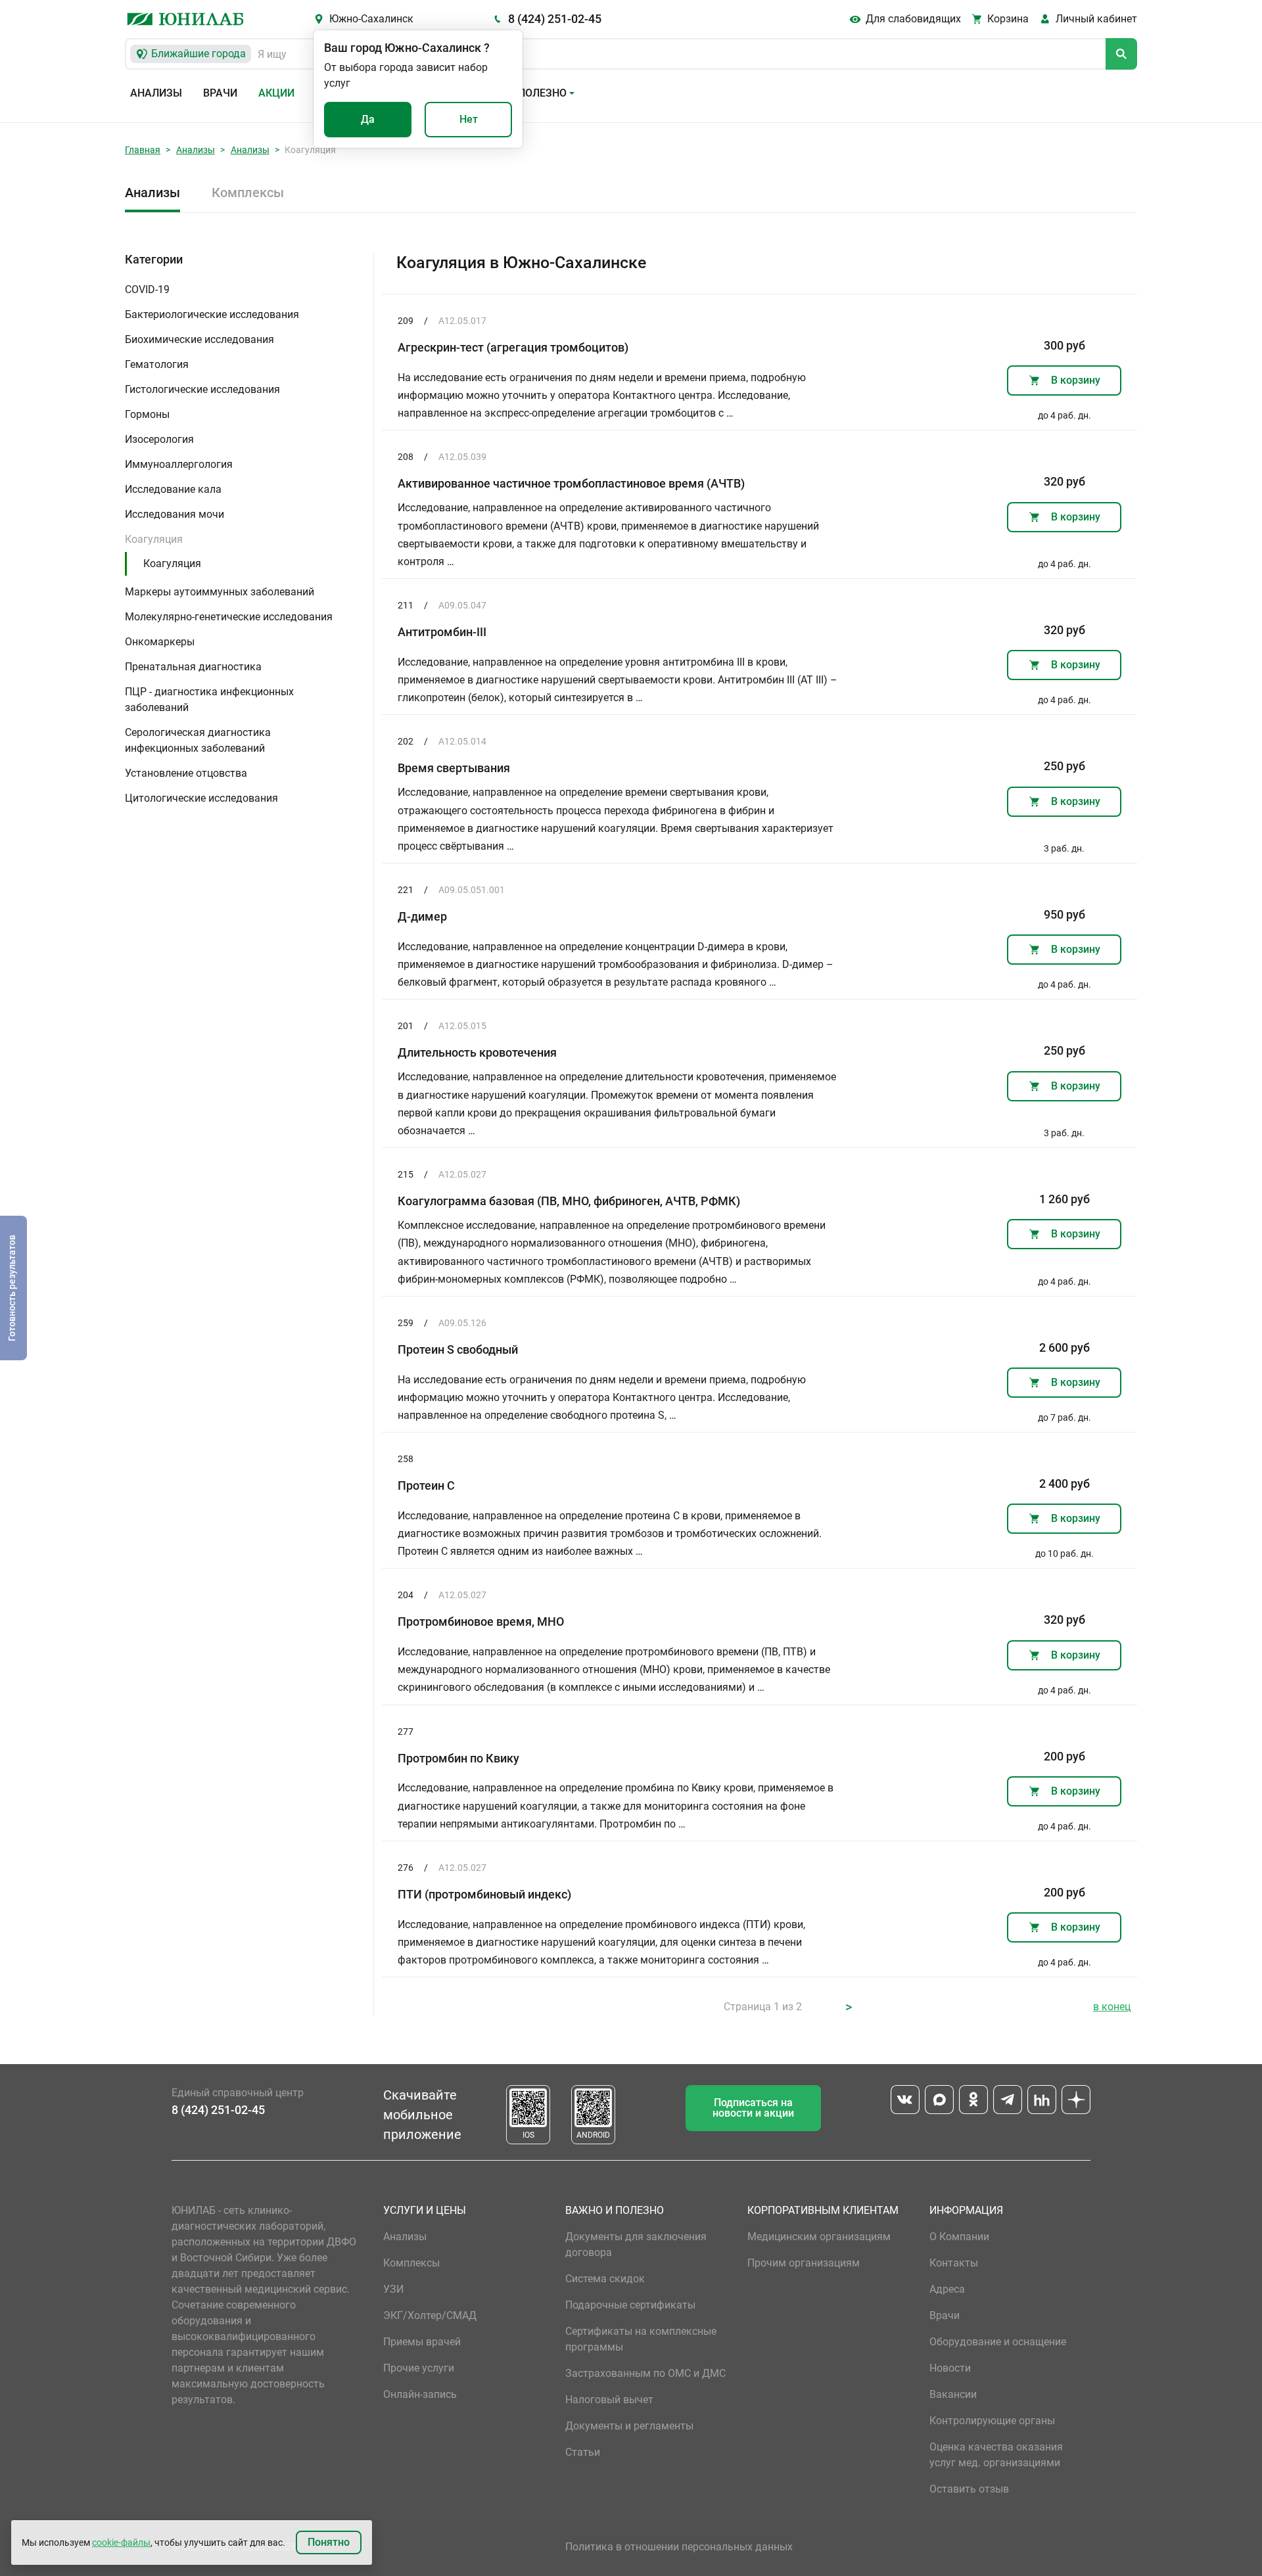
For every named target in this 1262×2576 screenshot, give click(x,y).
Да (368, 119)
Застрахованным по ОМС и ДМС (645, 2373)
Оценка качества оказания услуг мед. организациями (996, 2455)
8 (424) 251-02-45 (555, 19)
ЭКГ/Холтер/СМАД (430, 2315)
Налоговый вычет (609, 2400)
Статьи (583, 2452)
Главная (143, 150)
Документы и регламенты (629, 2426)
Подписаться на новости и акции (753, 2108)
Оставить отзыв (969, 2489)
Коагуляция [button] (154, 539)
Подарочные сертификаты (630, 2305)
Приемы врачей (422, 2342)
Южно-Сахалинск (371, 19)
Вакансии (953, 2394)
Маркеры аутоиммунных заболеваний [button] (220, 592)
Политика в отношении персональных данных (679, 2547)
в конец (1112, 2007)
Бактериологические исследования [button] (212, 314)
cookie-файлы (121, 2542)
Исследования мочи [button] (175, 514)
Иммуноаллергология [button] (179, 464)
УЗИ (393, 2289)
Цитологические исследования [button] (201, 798)
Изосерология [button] (159, 439)
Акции (276, 93)
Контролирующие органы (992, 2421)
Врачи (220, 93)
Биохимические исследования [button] (199, 339)
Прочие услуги (419, 2368)
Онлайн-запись (420, 2394)
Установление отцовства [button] (186, 773)
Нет (469, 119)
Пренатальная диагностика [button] (193, 667)
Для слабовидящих (913, 19)
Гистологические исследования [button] (202, 389)
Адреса (947, 2289)
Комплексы (248, 193)
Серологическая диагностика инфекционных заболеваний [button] (198, 740)
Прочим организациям (804, 2263)
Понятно (329, 2542)
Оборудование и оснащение (998, 2342)
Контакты (954, 2263)
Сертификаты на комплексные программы (641, 2339)
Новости (950, 2368)
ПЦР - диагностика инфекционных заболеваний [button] (209, 700)
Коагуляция (172, 563)
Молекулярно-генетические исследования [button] (229, 617)
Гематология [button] (157, 364)
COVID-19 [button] (147, 289)
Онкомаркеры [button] (160, 642)
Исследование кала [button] (173, 489)
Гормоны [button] (147, 414)
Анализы (156, 93)
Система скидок (605, 2279)
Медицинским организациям (819, 2237)
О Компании (959, 2237)
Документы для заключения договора (636, 2244)
